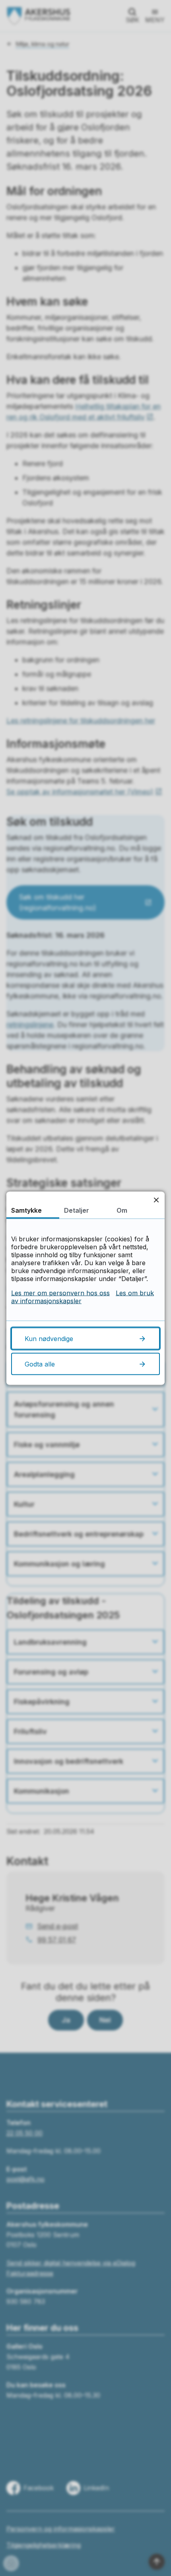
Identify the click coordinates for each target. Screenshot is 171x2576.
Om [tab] (122, 1210)
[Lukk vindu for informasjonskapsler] (156, 1200)
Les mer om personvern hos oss (60, 1293)
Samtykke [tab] (26, 1210)
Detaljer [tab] (77, 1210)
